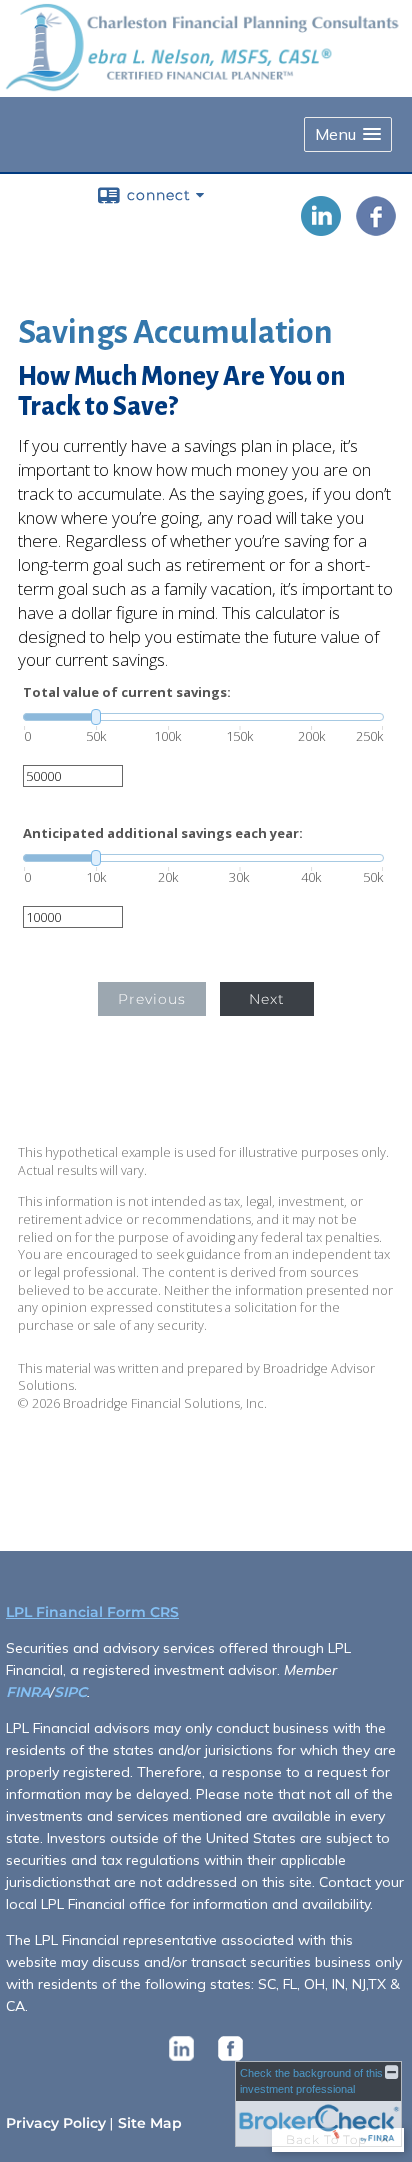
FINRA (28, 1692)
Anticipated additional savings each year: (163, 833)
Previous (152, 999)
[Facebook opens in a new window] (376, 228)
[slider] (203, 717)
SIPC (70, 1692)
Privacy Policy (56, 2123)
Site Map (150, 2123)
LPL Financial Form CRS (92, 1612)
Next (267, 999)
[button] (348, 134)
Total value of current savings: (127, 692)
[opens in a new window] (181, 2061)
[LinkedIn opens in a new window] (321, 228)
